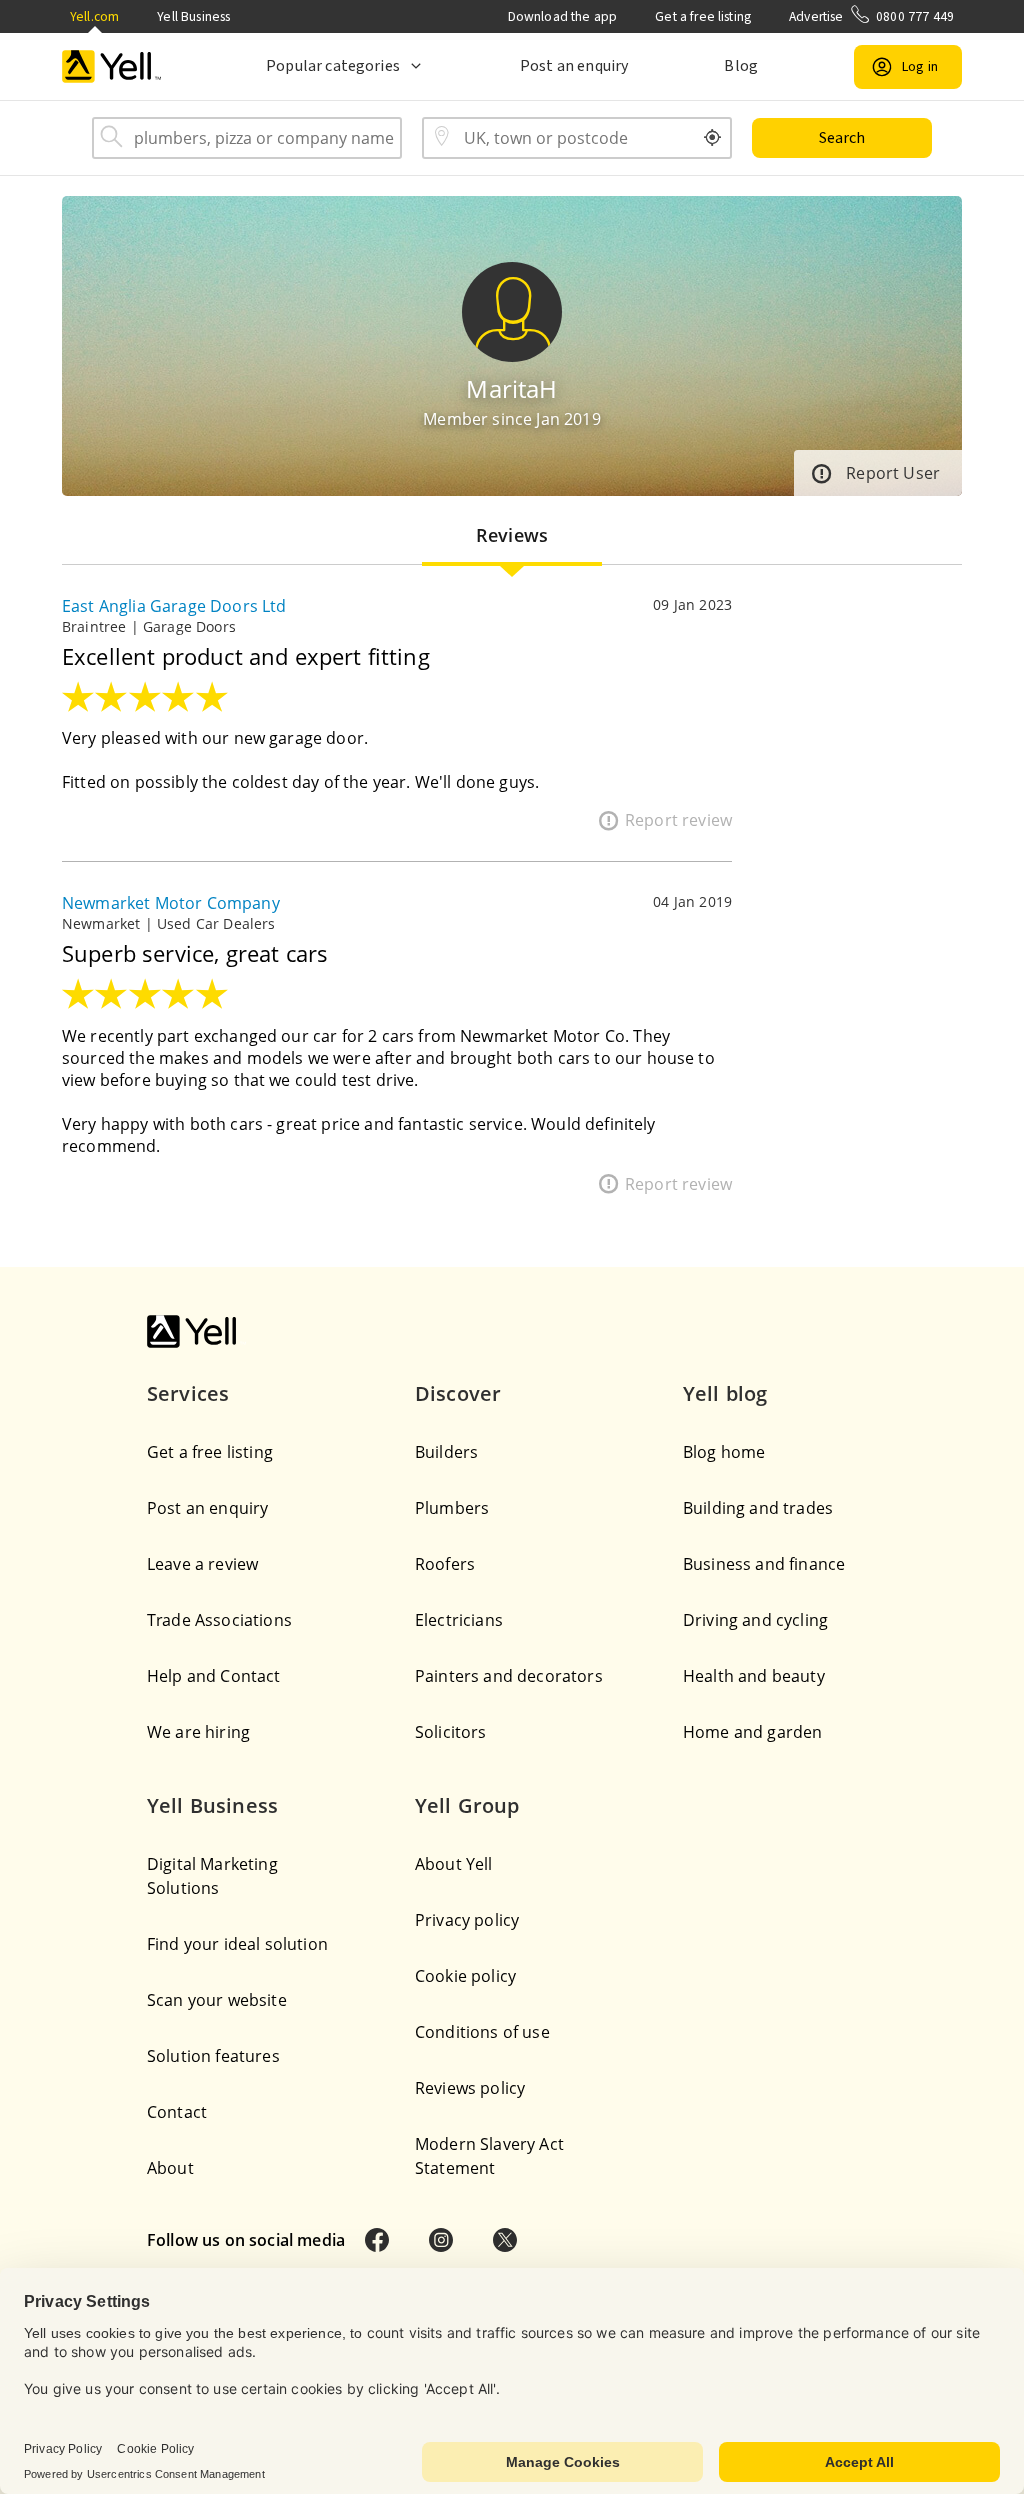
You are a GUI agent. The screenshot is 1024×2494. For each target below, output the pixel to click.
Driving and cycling (755, 1620)
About (170, 2168)
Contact (177, 2112)
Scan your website (217, 2000)
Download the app (563, 16)
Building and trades (758, 1508)
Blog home (724, 1452)
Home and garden (752, 1732)
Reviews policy (470, 2088)
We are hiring (198, 1732)
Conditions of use (482, 2032)
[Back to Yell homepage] (112, 66)
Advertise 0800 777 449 (871, 16)
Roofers (445, 1564)
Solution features (213, 2056)
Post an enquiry (574, 66)
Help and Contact (214, 1676)
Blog (741, 66)
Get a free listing (703, 16)
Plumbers (452, 1508)
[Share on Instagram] (441, 2240)
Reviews (512, 535)
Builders (446, 1452)
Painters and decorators (509, 1676)
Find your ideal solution (237, 1944)
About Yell (454, 1864)
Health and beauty (754, 1676)
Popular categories (333, 66)
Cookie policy (465, 1976)
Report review (678, 820)
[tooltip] (713, 138)
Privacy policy (467, 1920)
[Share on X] (505, 2240)
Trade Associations (219, 1620)
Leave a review (202, 1564)
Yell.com (94, 16)
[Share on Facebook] (377, 2240)
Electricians (459, 1620)
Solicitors (451, 1732)
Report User (893, 473)
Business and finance (764, 1564)
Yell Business (193, 16)
